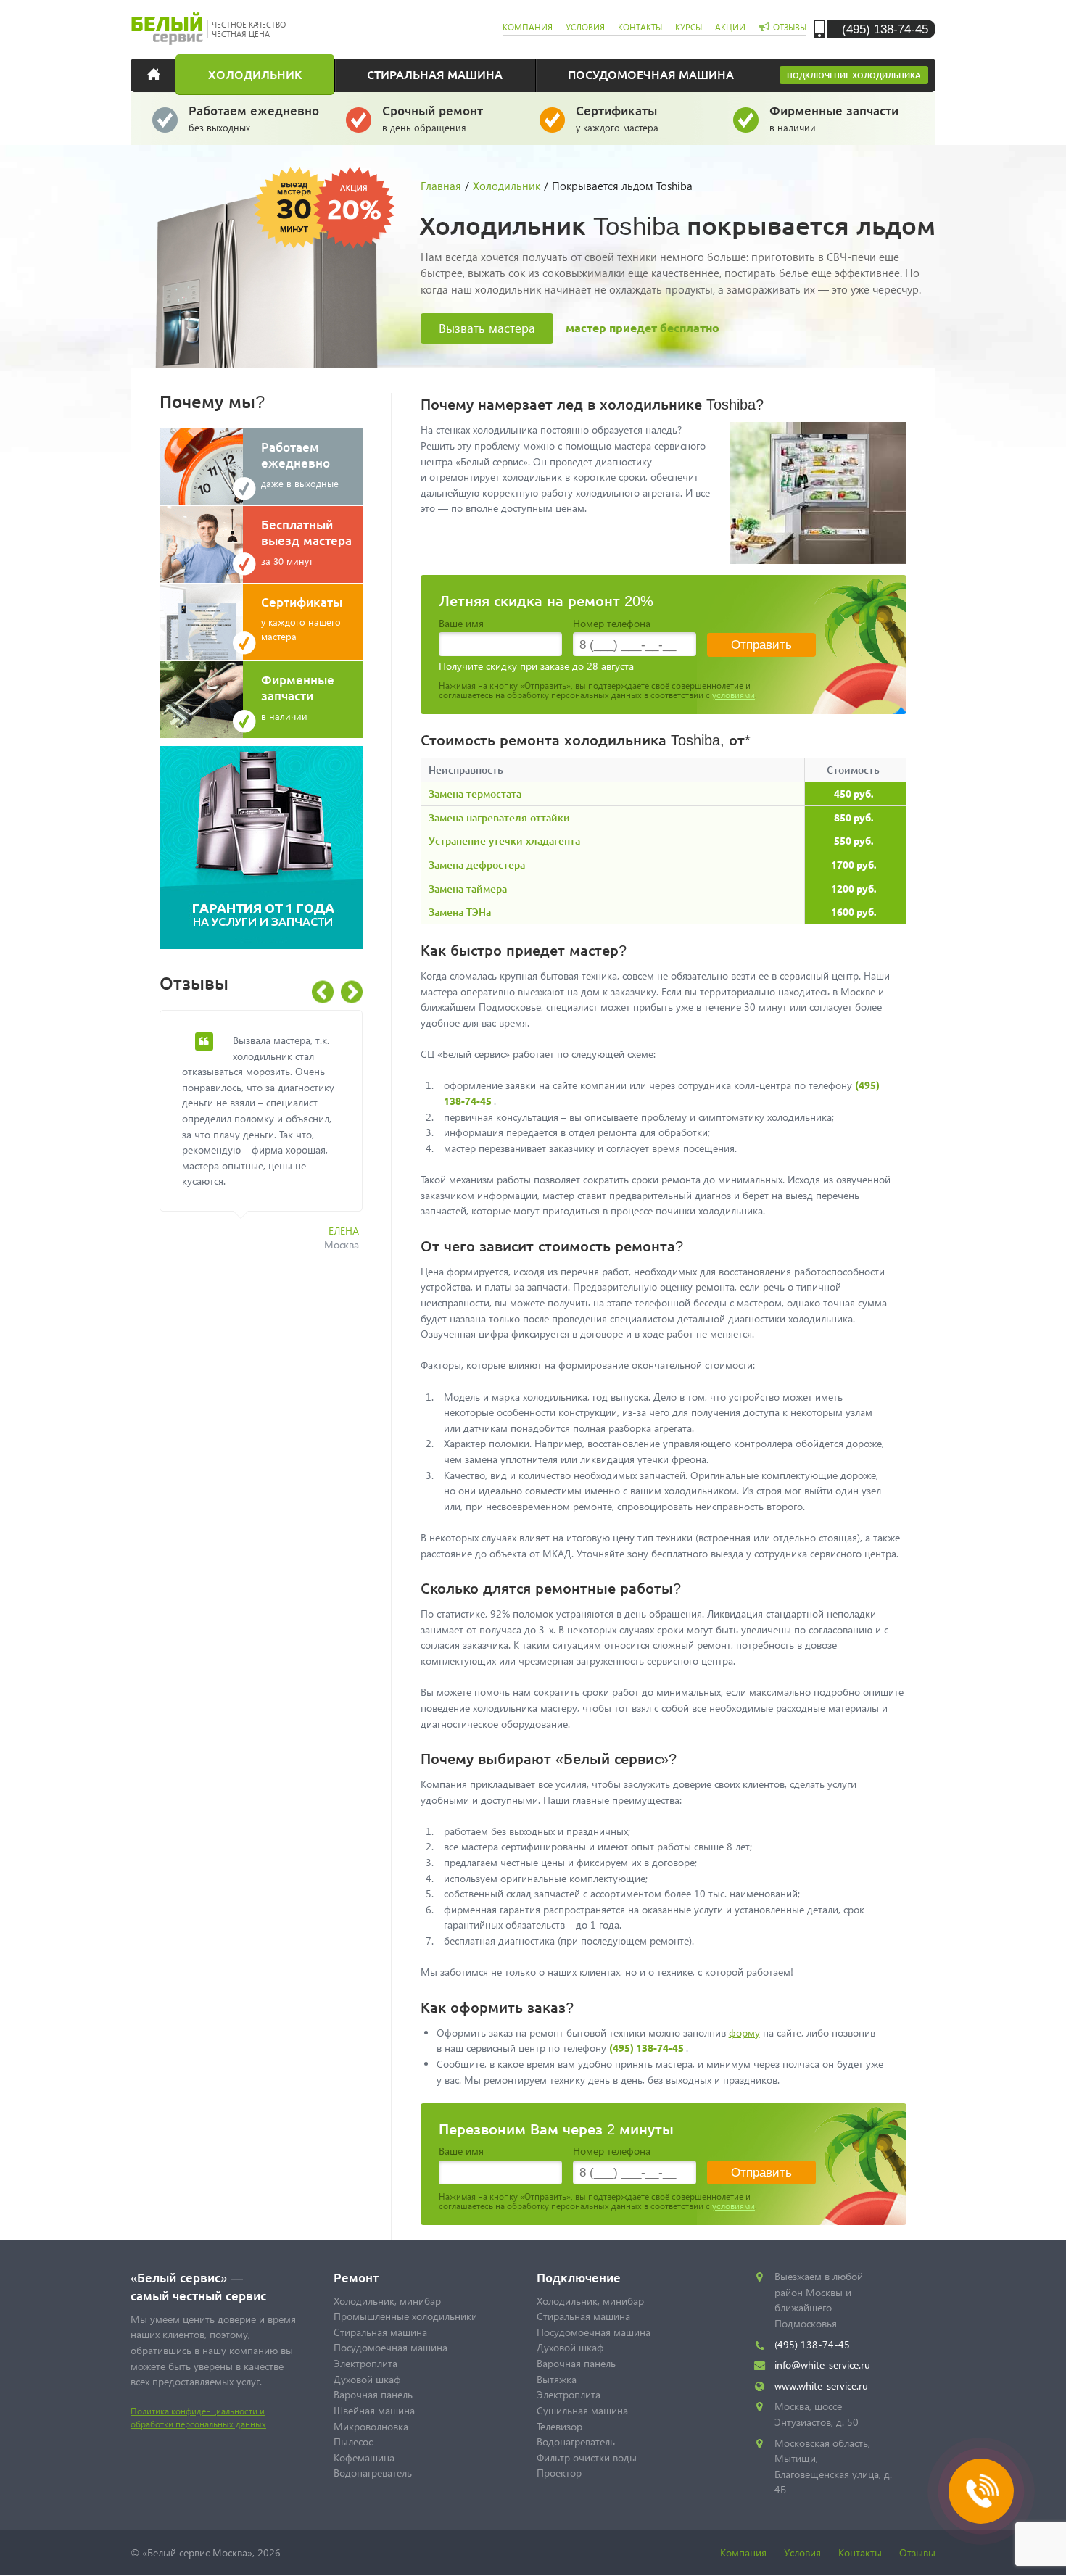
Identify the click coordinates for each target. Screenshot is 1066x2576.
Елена (344, 1231)
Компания (743, 2552)
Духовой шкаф (367, 2379)
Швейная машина (374, 2410)
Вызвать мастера (487, 328)
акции (730, 27)
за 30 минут (306, 542)
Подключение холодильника (854, 75)
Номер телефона (612, 623)
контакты (640, 27)
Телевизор (559, 2426)
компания (528, 27)
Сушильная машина (582, 2410)
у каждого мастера (617, 118)
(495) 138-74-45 (885, 29)
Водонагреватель (373, 2473)
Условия (802, 2552)
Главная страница (163, 74)
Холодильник (255, 74)
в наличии (834, 118)
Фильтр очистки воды (587, 2457)
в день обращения (433, 118)
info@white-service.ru (822, 2365)
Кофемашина (364, 2457)
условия (585, 27)
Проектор (559, 2473)
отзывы (790, 27)
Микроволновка (371, 2426)
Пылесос (353, 2442)
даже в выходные (300, 464)
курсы (689, 27)
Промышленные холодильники (405, 2316)
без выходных (254, 118)
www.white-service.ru (821, 2386)
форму (744, 2033)
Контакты (860, 2552)
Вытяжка (557, 2379)
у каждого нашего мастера (302, 618)
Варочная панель (373, 2394)
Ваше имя (461, 623)
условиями (734, 695)
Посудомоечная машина (651, 74)
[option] (272, 1139)
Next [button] (352, 992)
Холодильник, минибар (387, 2301)
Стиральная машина (435, 74)
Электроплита (365, 2363)
